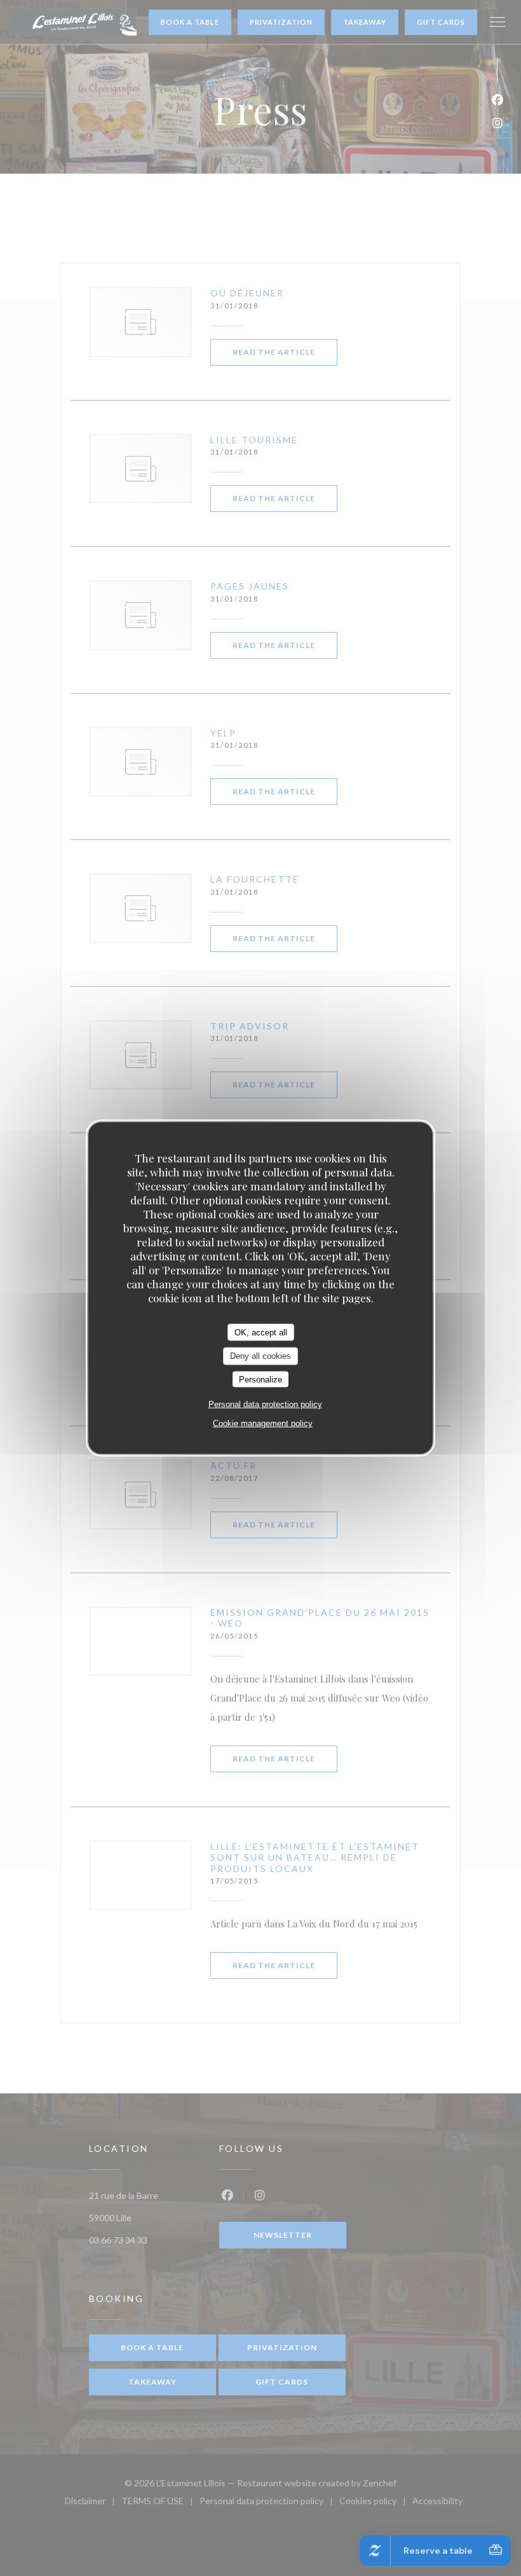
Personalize (260, 1379)
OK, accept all (261, 1332)
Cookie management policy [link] (263, 1423)
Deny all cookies (260, 1356)
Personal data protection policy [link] (265, 1404)
